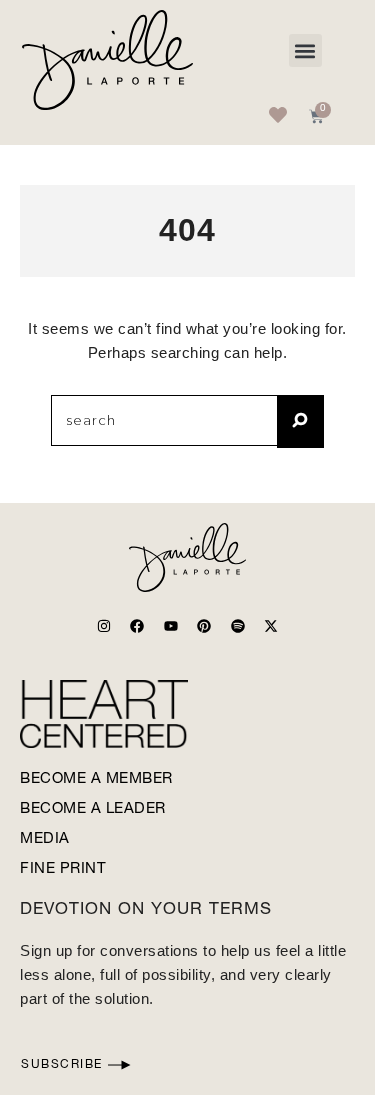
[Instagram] (104, 626)
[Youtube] (171, 626)
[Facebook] (137, 626)
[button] (305, 50)
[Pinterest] (204, 626)
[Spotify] (238, 626)
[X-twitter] (271, 626)
